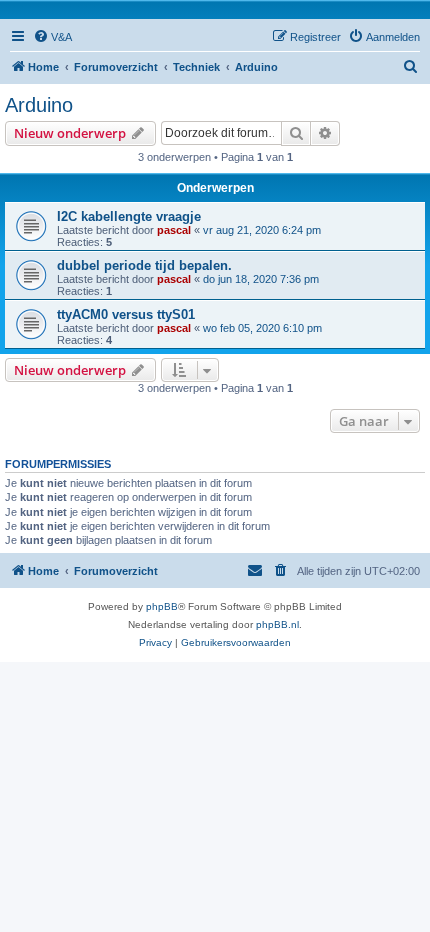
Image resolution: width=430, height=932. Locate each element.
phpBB (162, 606)
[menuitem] (52, 37)
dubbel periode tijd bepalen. (144, 265)
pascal (174, 230)
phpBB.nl (277, 624)
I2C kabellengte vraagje (129, 216)
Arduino (39, 105)
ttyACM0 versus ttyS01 (126, 314)
